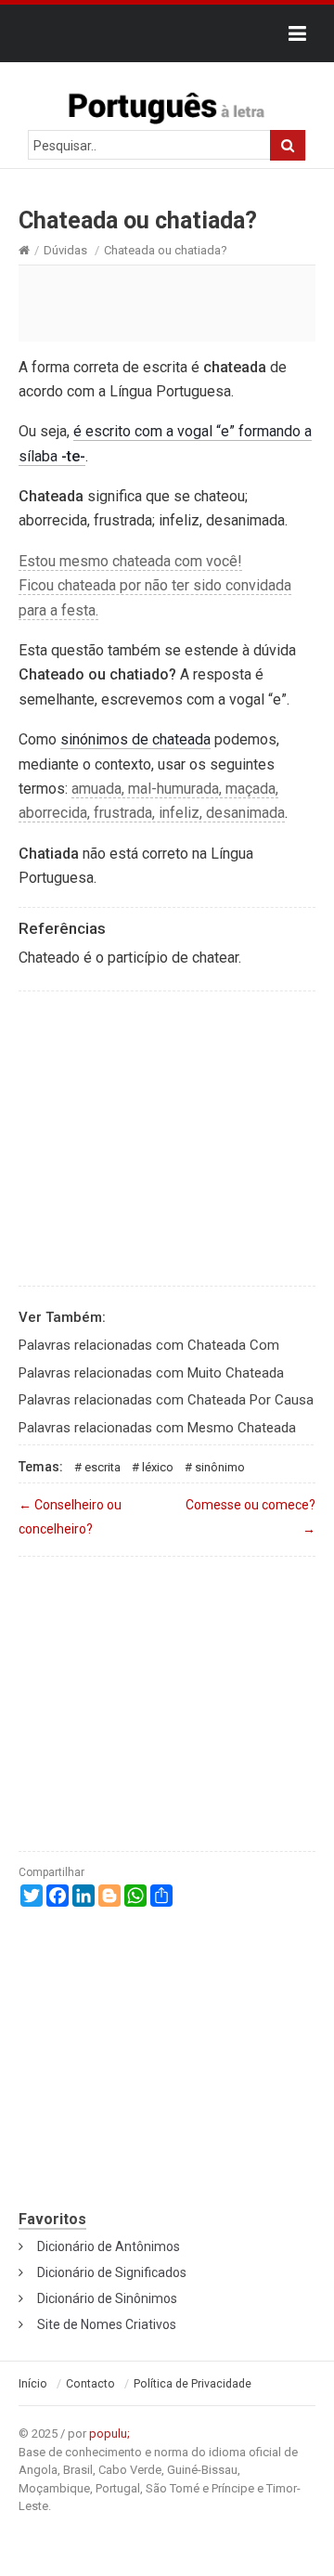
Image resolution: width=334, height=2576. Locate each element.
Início (33, 2384)
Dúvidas (65, 250)
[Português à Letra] (167, 104)
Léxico (158, 1467)
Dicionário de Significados (112, 2272)
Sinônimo (220, 1467)
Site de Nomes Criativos (107, 2324)
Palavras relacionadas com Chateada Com (149, 1345)
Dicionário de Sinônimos (107, 2298)
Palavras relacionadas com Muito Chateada (151, 1373)
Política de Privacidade (193, 2384)
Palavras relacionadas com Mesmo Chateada (157, 1428)
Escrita (103, 1467)
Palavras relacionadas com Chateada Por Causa (166, 1400)
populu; (109, 2434)
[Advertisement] (167, 303)
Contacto (90, 2384)
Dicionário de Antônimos (109, 2246)
